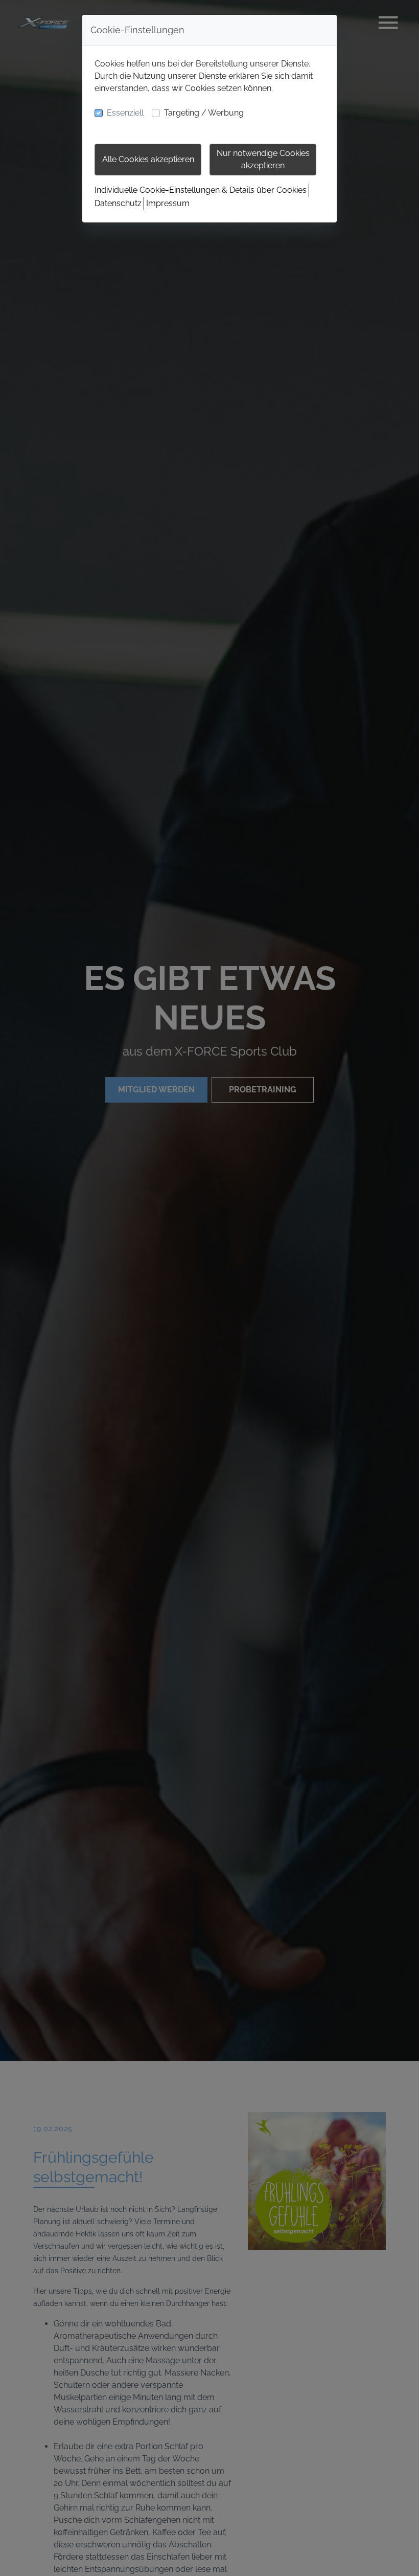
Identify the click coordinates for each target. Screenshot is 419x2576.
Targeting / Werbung (204, 113)
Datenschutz (118, 203)
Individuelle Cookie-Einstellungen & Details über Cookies (201, 190)
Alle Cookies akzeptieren (148, 159)
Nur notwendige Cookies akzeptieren (263, 159)
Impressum (168, 203)
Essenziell (125, 113)
